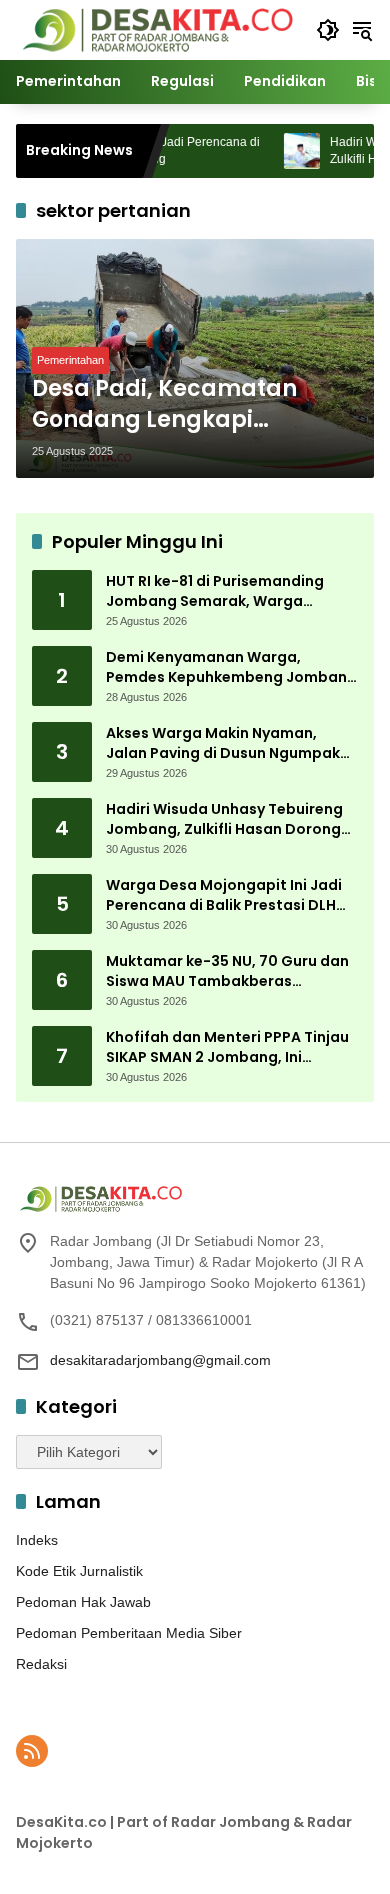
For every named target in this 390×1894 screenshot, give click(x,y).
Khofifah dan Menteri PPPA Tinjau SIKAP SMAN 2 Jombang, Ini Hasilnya (227, 1047)
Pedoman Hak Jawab (83, 1602)
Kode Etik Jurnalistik (79, 1571)
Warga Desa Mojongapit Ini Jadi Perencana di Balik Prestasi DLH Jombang (224, 895)
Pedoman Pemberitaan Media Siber (129, 1633)
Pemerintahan (70, 360)
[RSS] (32, 1751)
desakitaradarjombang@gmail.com (160, 1360)
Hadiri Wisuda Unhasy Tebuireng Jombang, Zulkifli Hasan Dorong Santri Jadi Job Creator (224, 819)
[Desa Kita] (156, 29)
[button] (328, 30)
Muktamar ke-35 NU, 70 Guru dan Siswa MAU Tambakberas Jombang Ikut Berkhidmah (227, 971)
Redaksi (41, 1664)
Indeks (37, 1540)
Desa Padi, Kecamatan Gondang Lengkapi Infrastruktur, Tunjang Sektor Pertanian (164, 405)
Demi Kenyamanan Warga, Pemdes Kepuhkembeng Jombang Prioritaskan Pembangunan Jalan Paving (231, 667)
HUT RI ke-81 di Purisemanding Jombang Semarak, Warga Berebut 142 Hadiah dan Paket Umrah (216, 591)
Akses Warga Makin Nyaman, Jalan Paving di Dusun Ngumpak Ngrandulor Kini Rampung (223, 743)
